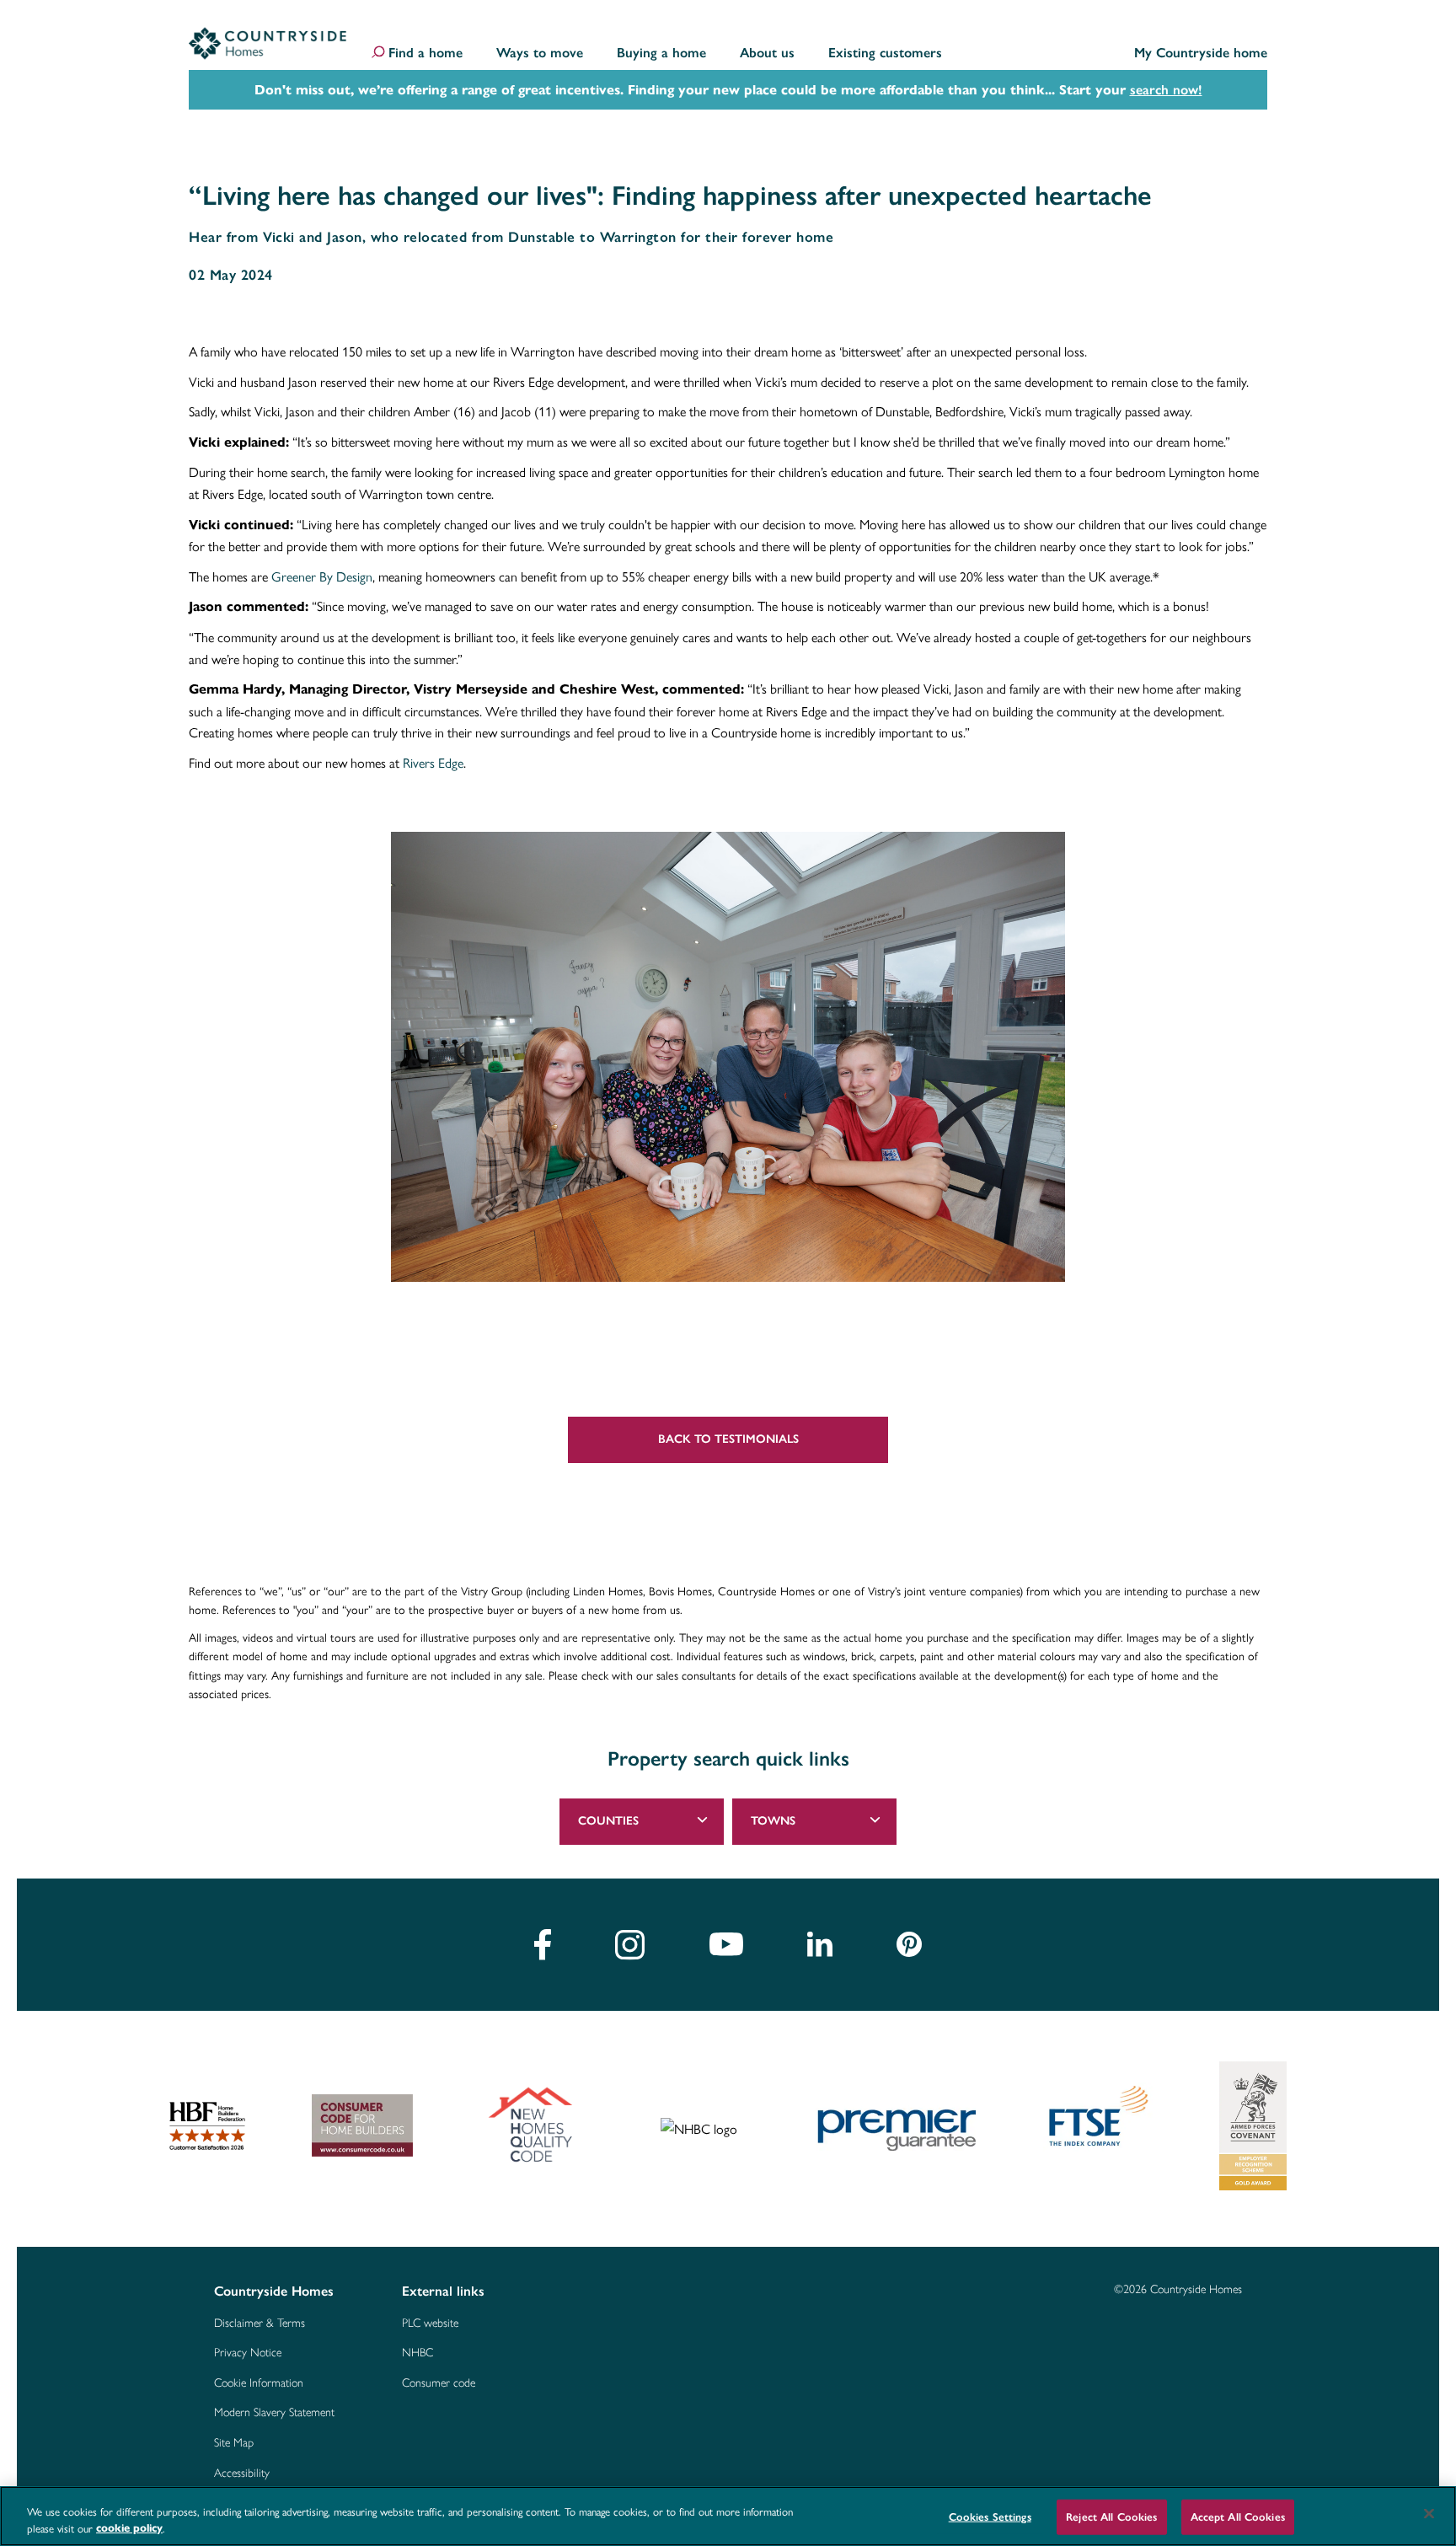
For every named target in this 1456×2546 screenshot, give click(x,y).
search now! (1166, 90)
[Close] (1429, 2514)
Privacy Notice (248, 2353)
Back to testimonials (728, 1439)
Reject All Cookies (1111, 2517)
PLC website (430, 2324)
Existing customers (885, 54)
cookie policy (129, 2528)
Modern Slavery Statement (274, 2413)
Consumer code (439, 2383)
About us (767, 54)
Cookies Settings (990, 2517)
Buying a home (661, 54)
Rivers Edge (433, 762)
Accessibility (242, 2474)
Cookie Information (259, 2383)
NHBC (418, 2353)
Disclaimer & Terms (260, 2324)
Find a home (426, 54)
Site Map (234, 2443)
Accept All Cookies (1238, 2517)
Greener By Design (322, 576)
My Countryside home (1201, 54)
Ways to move (540, 54)
